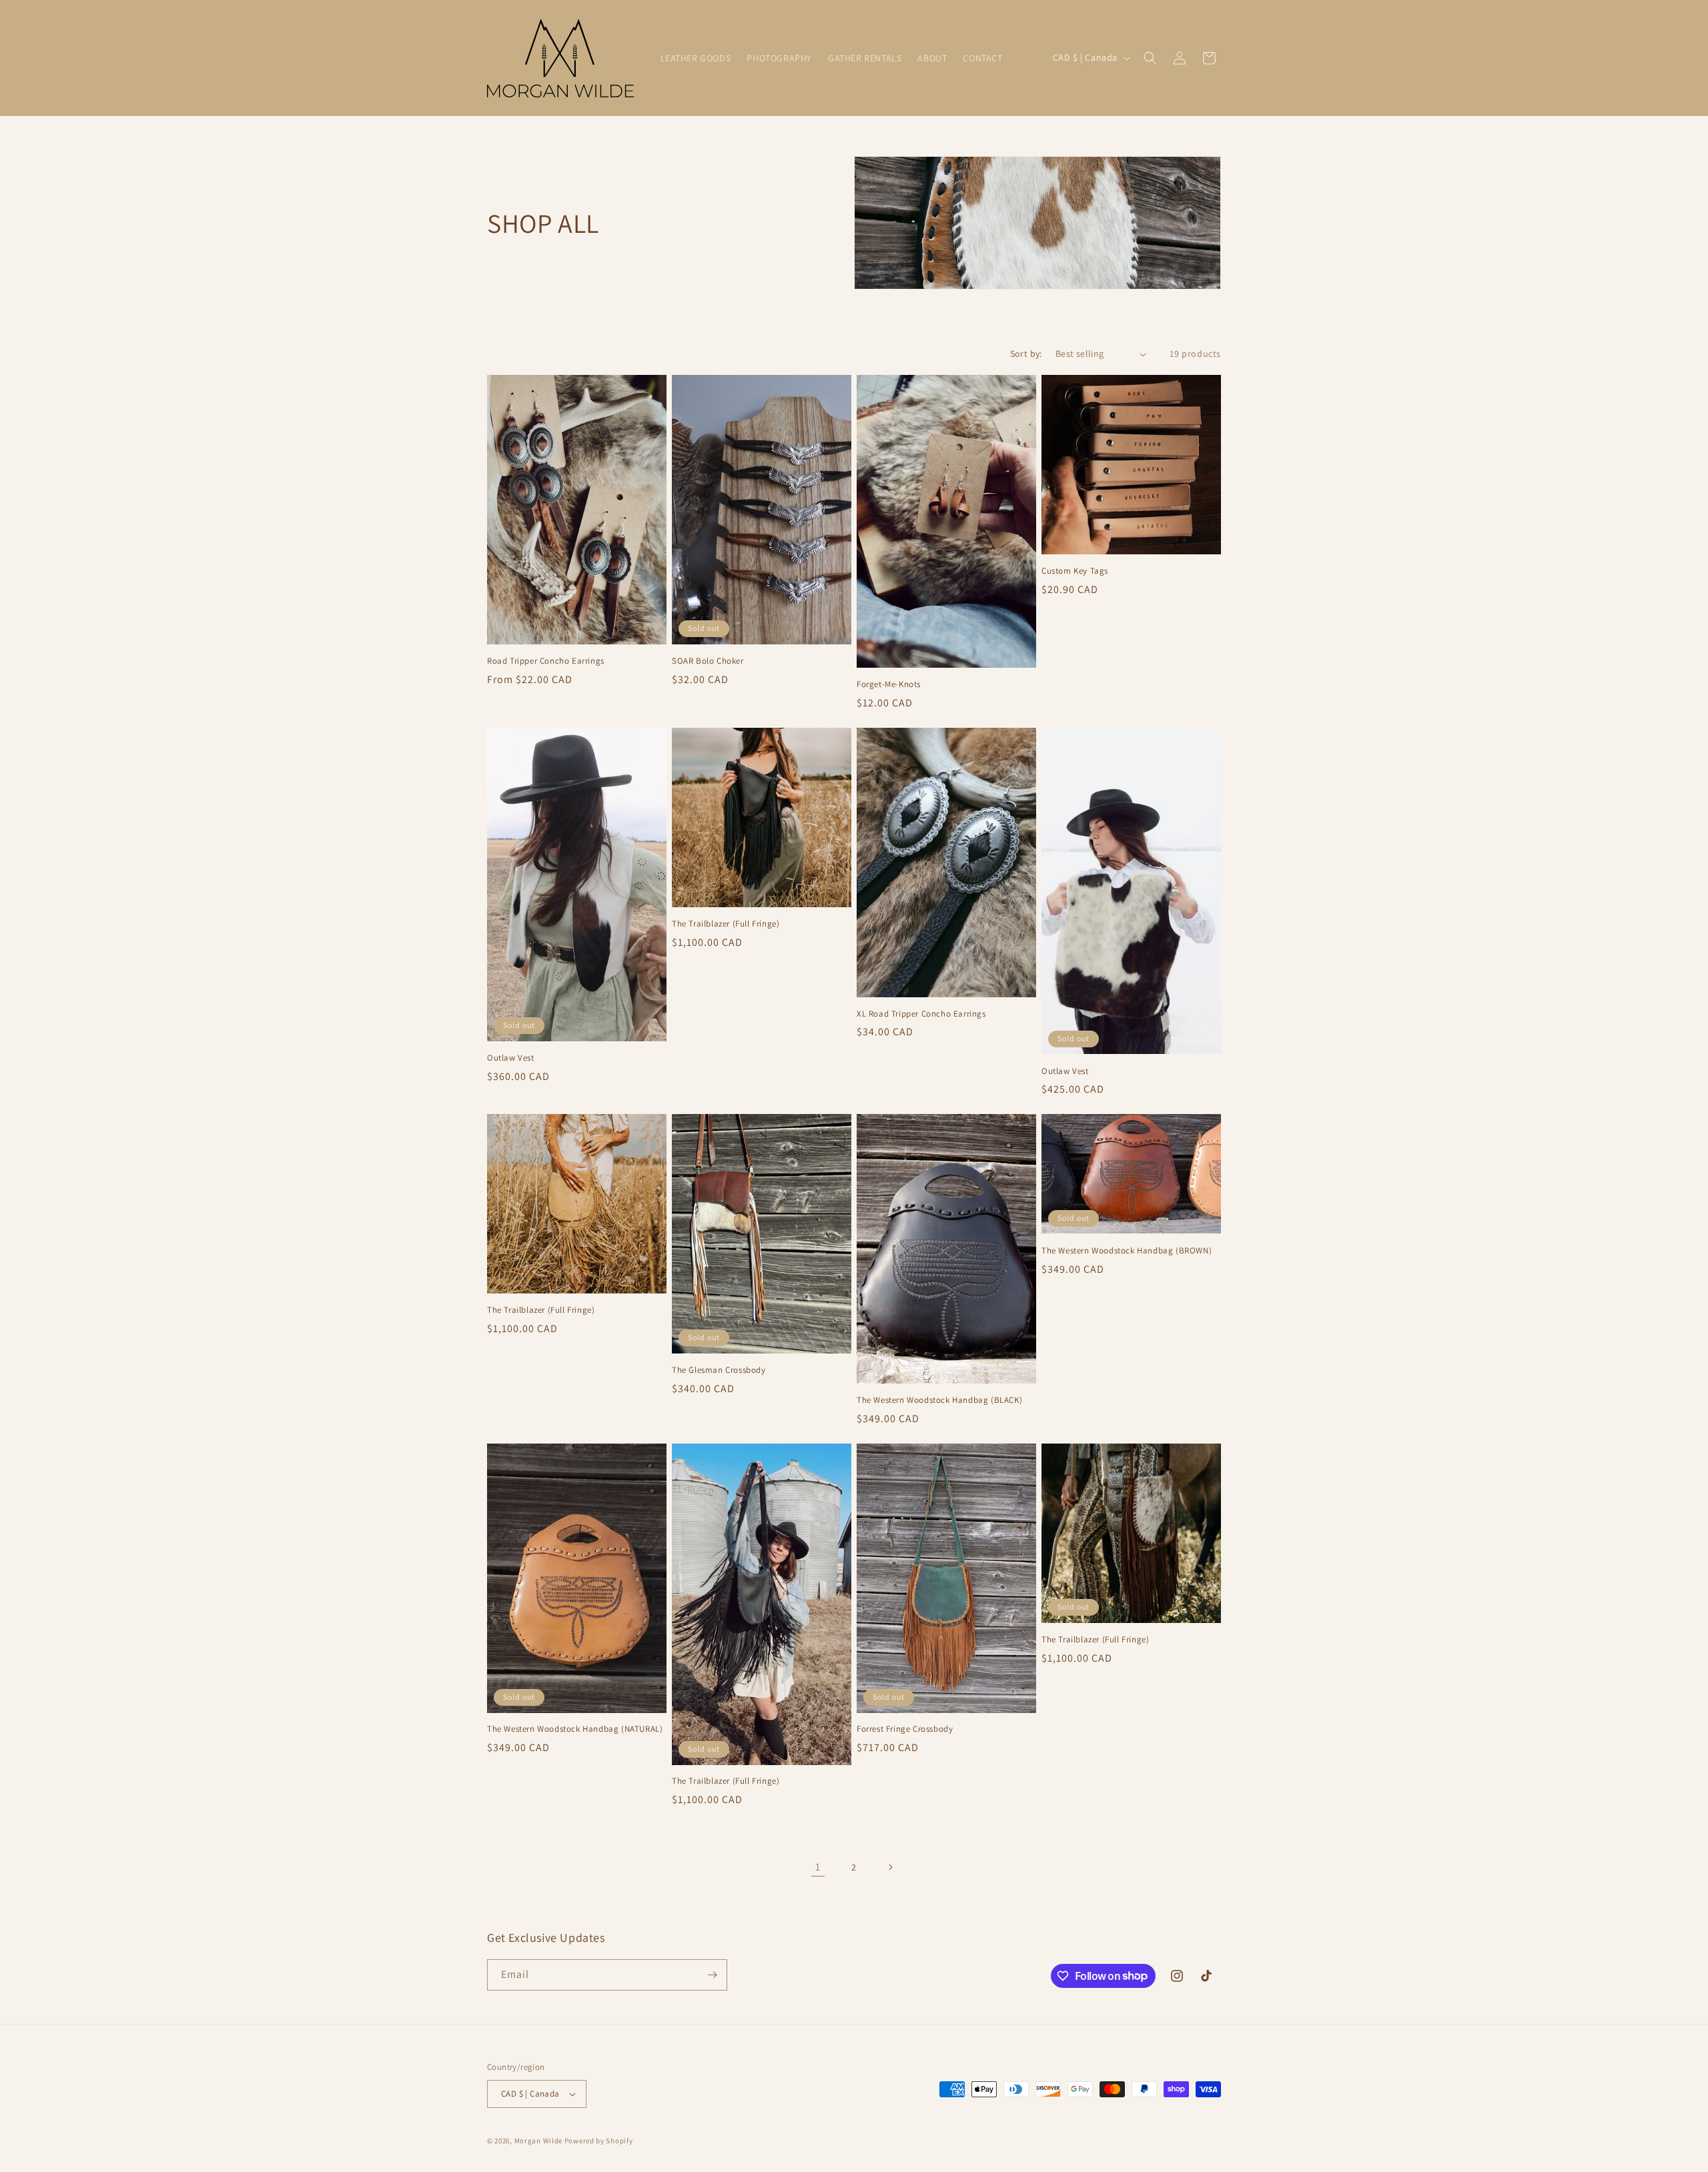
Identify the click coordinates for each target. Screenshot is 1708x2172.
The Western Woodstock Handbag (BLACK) (939, 1400)
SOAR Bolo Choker (708, 661)
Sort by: (1026, 354)
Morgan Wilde (539, 2141)
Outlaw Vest (511, 1058)
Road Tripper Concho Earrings (546, 661)
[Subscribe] (712, 1975)
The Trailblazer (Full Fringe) (726, 924)
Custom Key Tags (1075, 571)
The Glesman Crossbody (719, 1370)
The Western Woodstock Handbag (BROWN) (1127, 1251)
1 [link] (818, 1867)
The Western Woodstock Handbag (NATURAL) (575, 1729)
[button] (1150, 58)
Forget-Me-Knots (889, 684)
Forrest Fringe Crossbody (905, 1729)
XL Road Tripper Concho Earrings (921, 1014)
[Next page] (890, 1867)
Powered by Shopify (599, 2141)
